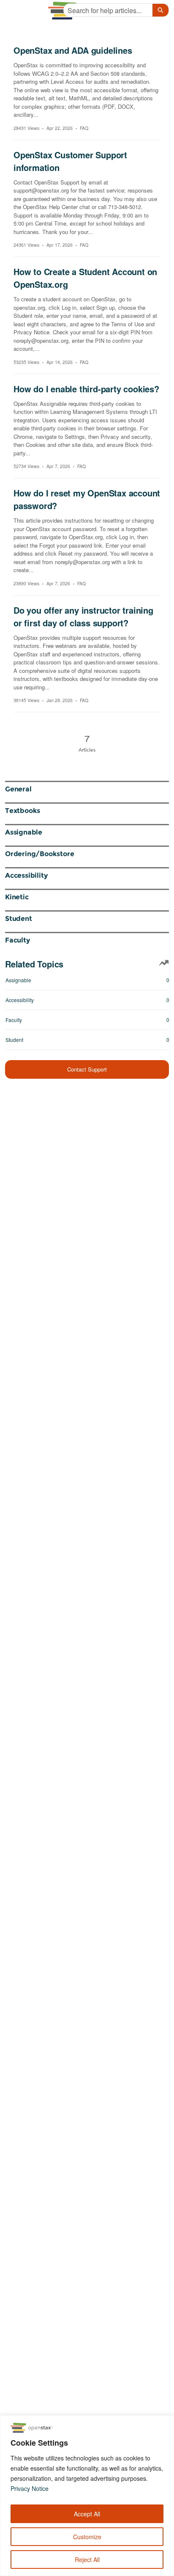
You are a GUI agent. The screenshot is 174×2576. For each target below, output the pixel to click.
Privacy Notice (30, 2488)
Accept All (87, 2514)
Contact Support (87, 1069)
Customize (87, 2537)
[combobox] (108, 10)
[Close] (165, 2422)
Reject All (87, 2559)
